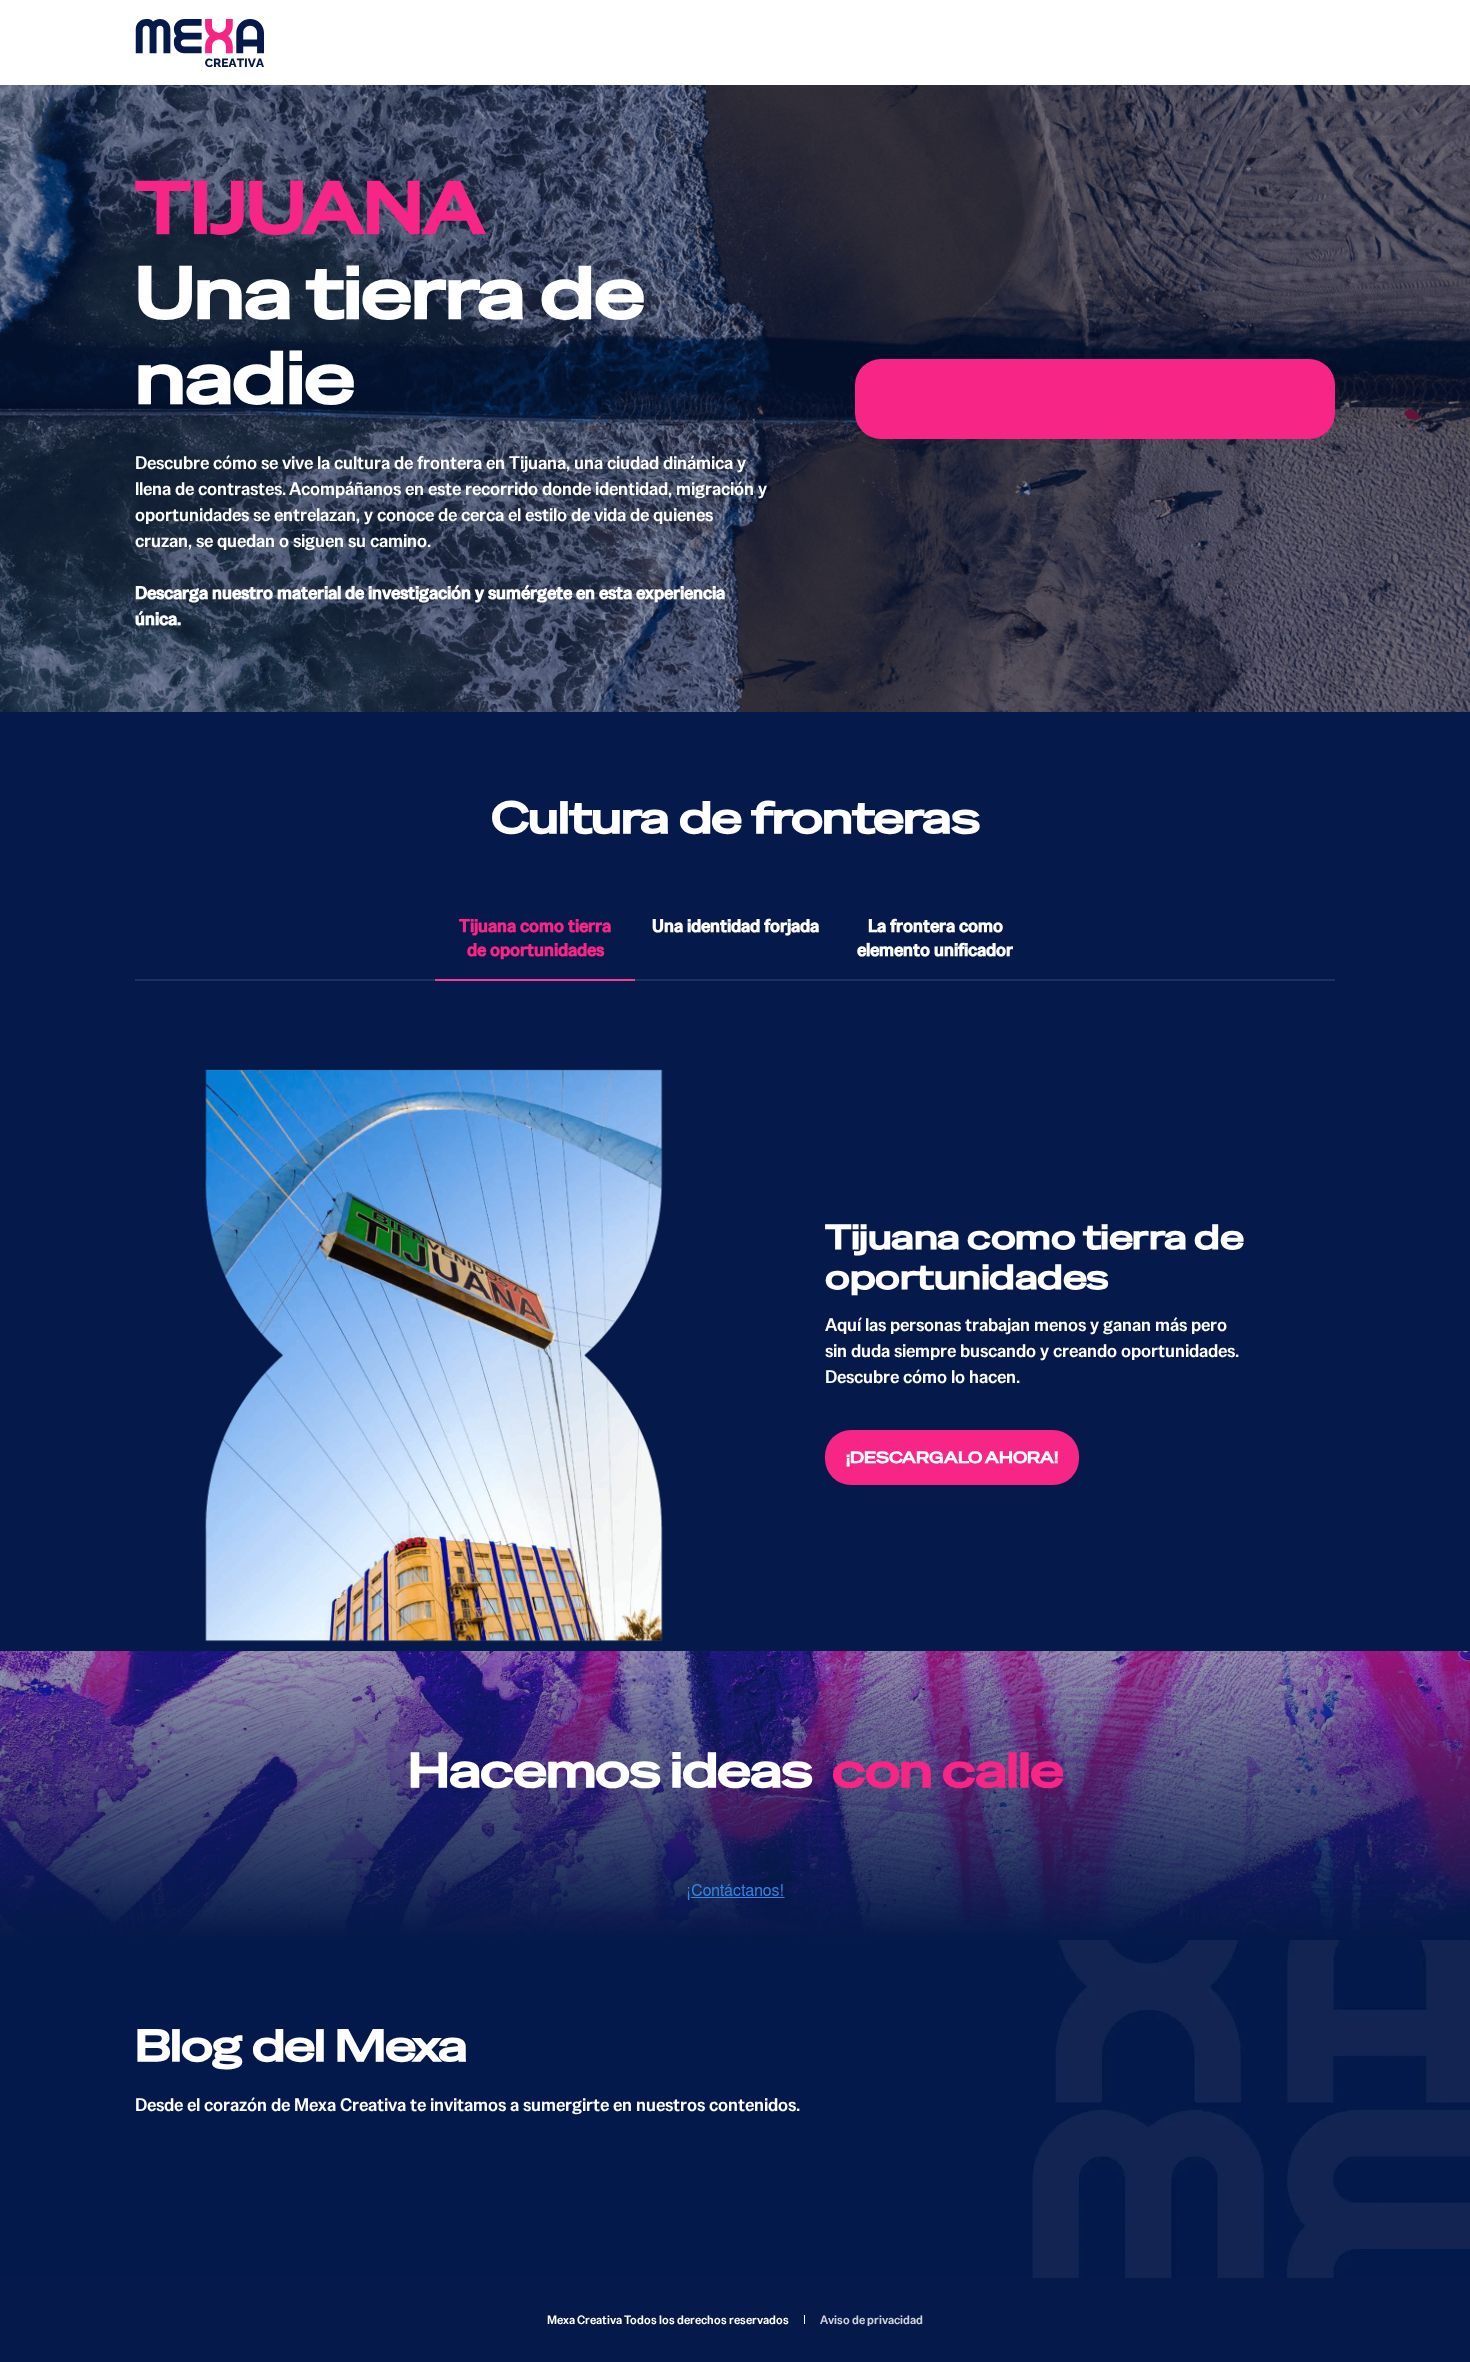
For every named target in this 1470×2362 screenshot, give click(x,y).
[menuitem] (871, 2320)
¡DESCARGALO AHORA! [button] (952, 1457)
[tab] (535, 940)
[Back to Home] (200, 42)
